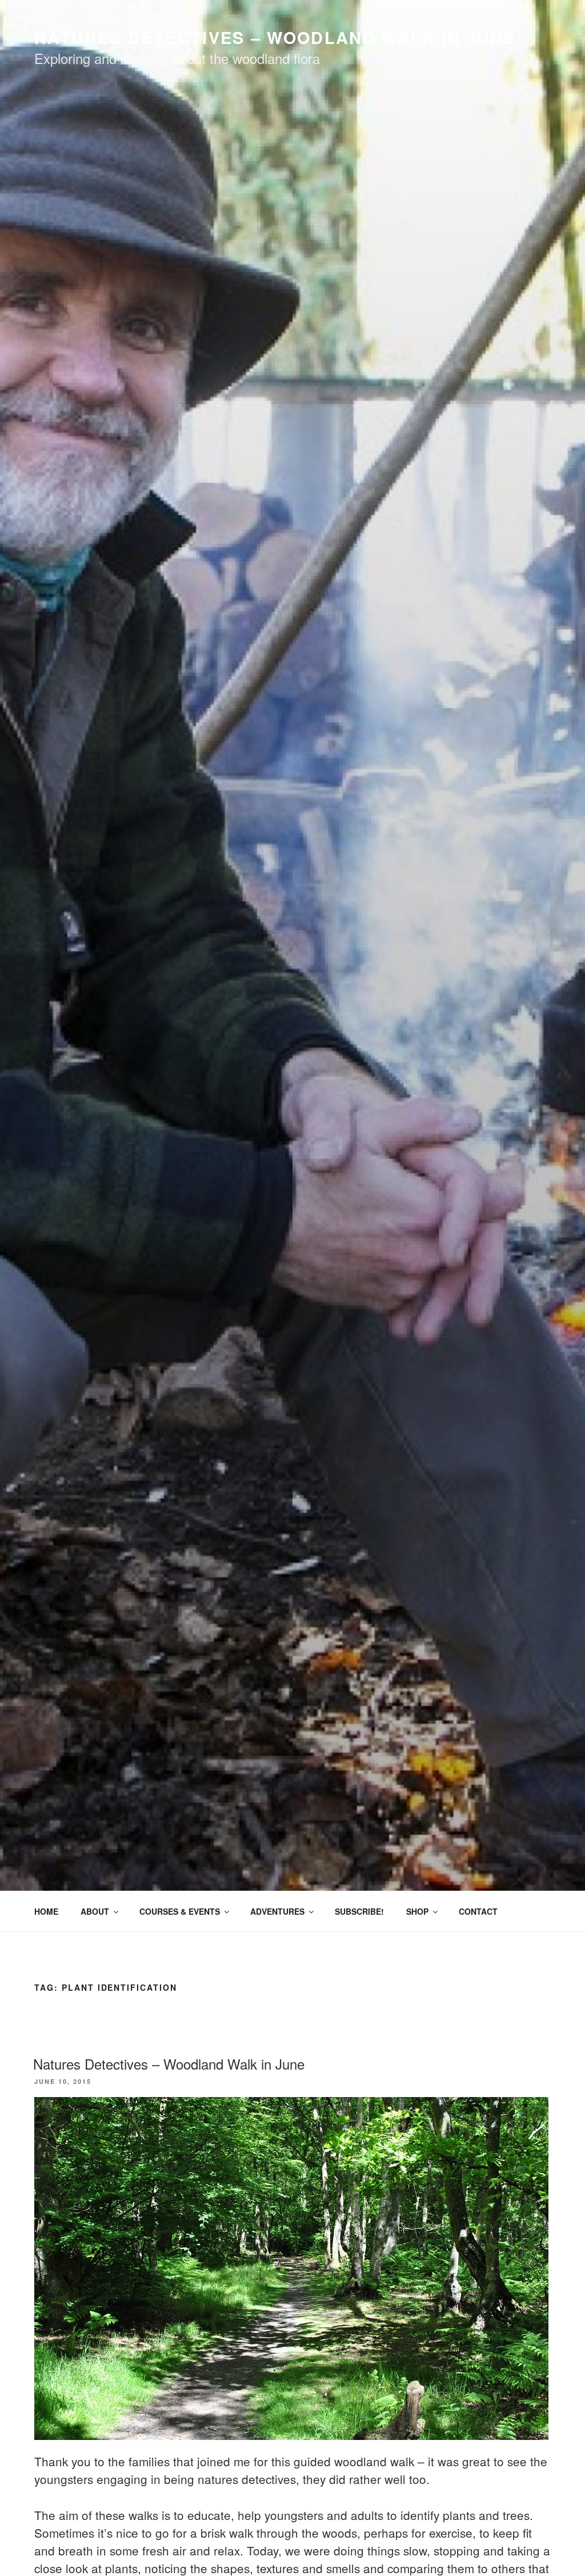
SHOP (417, 1911)
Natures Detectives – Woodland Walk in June (169, 2064)
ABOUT (95, 1911)
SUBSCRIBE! (359, 1911)
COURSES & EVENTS (180, 1911)
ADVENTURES (277, 1911)
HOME (46, 1911)
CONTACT (478, 1911)
